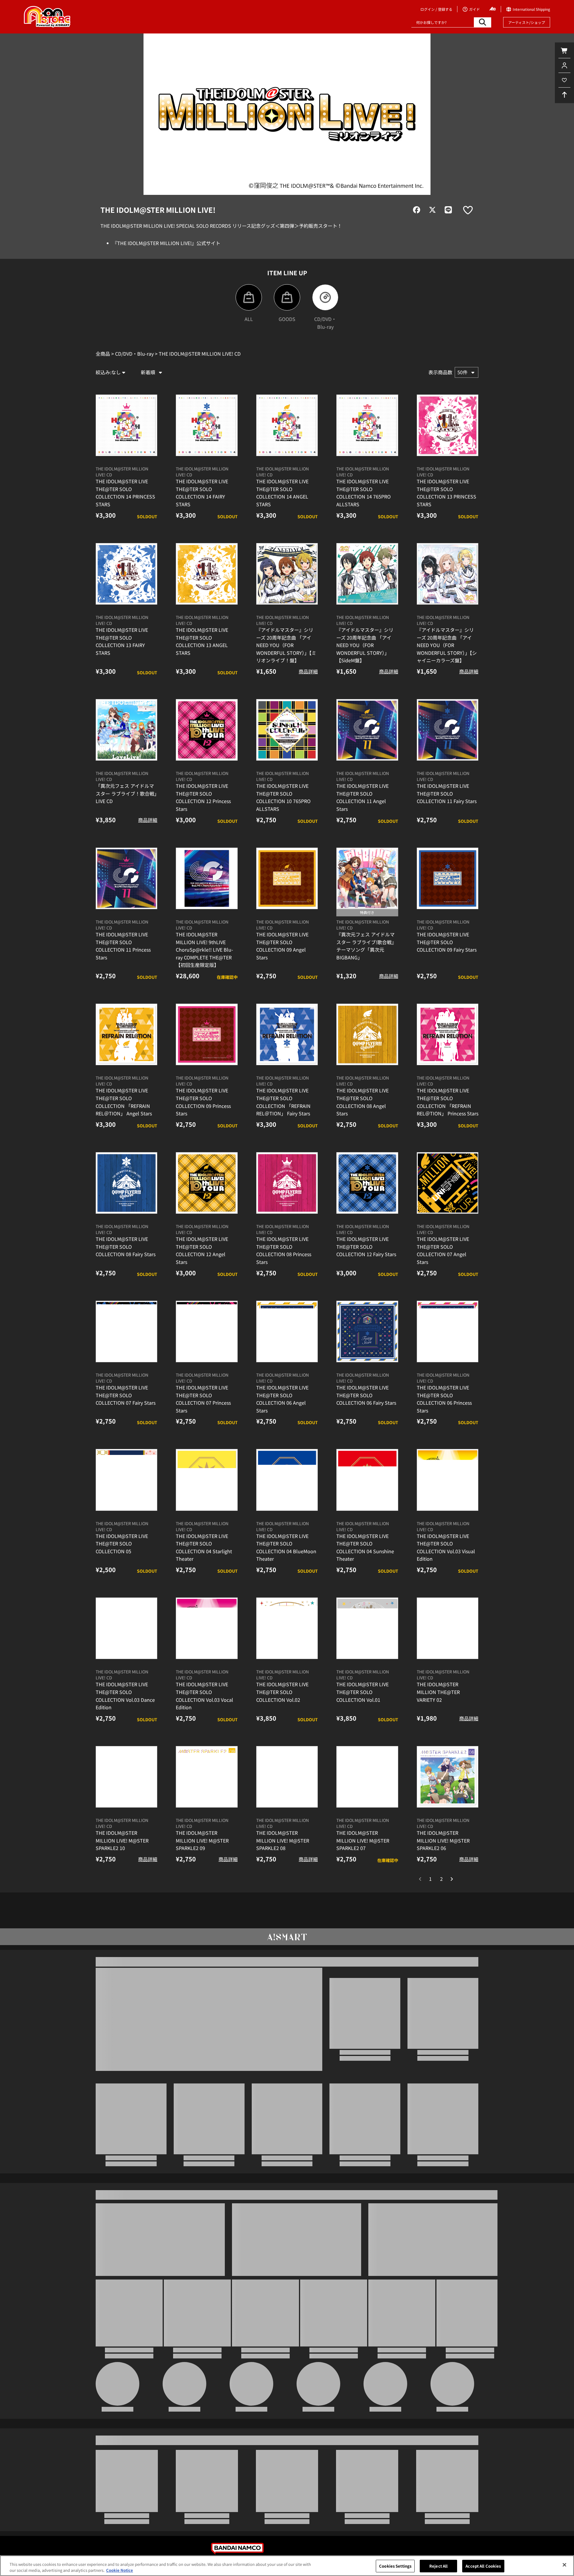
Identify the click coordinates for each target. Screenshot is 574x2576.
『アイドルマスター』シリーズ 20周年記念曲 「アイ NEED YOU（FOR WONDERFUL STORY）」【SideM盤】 (365, 668)
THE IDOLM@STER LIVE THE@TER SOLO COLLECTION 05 (122, 1567)
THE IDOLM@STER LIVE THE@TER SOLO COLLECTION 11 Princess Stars (123, 969)
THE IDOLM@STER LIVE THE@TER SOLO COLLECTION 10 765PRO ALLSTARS (283, 821)
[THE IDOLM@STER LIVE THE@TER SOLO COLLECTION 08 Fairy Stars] (126, 1206)
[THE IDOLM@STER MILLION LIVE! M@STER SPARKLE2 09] (207, 1800)
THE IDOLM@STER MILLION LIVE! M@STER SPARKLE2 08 (283, 1864)
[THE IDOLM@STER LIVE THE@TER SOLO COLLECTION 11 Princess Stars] (126, 901)
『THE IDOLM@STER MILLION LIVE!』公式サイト (166, 243)
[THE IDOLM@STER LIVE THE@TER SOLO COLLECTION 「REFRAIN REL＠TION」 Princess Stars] (448, 1058)
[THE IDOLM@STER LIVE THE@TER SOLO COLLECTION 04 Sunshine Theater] (367, 1503)
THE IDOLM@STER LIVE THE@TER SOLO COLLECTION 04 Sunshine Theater (365, 1570)
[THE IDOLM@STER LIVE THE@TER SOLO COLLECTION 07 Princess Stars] (207, 1354)
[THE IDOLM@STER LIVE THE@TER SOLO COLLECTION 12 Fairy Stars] (367, 1206)
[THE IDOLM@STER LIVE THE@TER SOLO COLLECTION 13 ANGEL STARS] (207, 597)
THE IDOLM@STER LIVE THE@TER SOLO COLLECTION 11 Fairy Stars (447, 817)
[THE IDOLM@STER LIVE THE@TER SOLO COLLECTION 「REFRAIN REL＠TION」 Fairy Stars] (287, 1058)
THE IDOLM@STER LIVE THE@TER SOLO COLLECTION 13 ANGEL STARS (202, 664)
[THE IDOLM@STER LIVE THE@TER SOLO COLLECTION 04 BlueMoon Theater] (287, 1503)
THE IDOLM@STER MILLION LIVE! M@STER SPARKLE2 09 (202, 1864)
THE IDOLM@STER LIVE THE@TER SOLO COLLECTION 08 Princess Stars (284, 1274)
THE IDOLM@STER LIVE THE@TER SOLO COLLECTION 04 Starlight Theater (204, 1570)
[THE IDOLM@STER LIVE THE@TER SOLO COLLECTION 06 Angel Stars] (287, 1354)
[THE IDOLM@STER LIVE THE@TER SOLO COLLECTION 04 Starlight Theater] (207, 1503)
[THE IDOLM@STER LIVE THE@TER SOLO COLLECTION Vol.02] (287, 1652)
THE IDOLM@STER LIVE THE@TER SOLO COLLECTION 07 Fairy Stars (126, 1418)
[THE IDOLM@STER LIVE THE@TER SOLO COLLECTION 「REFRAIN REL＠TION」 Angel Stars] (126, 1058)
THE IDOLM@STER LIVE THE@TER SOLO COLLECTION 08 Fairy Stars (126, 1270)
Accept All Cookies (483, 2566)
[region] (287, 2566)
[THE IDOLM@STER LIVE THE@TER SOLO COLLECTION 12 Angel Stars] (207, 1206)
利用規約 (350, 2555)
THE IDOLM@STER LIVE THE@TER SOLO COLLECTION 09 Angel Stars (282, 969)
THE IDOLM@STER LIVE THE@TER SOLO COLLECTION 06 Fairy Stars (366, 1418)
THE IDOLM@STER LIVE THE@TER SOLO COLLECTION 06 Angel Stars (282, 1422)
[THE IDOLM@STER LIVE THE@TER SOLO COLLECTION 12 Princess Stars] (207, 753)
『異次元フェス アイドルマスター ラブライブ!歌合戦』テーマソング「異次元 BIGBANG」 (366, 969)
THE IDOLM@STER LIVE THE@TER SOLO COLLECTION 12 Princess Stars (203, 821)
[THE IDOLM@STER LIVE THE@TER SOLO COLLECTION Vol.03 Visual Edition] (448, 1503)
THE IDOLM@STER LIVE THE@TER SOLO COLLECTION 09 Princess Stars (203, 1125)
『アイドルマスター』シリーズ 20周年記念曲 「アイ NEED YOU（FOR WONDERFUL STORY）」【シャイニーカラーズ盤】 (447, 668)
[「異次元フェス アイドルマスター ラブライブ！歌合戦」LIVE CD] (126, 753)
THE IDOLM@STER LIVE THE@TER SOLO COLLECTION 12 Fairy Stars (366, 1270)
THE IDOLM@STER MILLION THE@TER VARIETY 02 (438, 1715)
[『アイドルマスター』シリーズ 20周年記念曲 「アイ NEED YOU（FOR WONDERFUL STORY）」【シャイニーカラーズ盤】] (448, 597)
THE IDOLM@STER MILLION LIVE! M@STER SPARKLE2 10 (122, 1864)
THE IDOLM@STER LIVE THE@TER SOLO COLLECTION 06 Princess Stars (444, 1422)
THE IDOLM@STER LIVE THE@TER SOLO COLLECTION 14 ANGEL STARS (282, 516)
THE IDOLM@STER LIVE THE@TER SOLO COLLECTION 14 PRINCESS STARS (125, 516)
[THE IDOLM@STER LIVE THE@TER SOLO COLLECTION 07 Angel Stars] (448, 1206)
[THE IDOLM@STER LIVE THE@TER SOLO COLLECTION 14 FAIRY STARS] (207, 448)
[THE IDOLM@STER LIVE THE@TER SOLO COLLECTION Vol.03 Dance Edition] (126, 1652)
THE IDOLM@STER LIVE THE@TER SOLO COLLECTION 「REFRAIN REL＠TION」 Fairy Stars (283, 1125)
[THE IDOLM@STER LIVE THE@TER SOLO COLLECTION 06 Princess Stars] (448, 1354)
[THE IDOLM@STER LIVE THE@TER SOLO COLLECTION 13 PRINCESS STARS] (448, 448)
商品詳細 (308, 695)
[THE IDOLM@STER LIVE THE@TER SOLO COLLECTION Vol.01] (367, 1652)
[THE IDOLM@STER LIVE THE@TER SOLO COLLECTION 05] (126, 1503)
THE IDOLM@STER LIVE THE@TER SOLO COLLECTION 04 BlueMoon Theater (286, 1570)
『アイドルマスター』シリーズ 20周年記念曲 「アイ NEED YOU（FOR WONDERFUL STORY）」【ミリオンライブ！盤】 (286, 668)
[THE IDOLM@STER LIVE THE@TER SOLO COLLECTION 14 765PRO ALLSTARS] (367, 448)
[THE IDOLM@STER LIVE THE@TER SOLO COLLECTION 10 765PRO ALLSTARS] (287, 753)
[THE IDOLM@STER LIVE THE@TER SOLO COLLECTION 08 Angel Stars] (367, 1058)
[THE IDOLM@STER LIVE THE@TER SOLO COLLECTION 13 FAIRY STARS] (126, 597)
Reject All (438, 2566)
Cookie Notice (120, 2570)
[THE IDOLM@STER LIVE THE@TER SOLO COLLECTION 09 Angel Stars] (287, 901)
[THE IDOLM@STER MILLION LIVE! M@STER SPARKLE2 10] (126, 1800)
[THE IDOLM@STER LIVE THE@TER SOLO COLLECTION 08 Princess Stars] (287, 1206)
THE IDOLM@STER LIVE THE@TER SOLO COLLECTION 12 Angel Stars (202, 1274)
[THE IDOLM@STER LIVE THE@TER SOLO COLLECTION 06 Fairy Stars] (367, 1354)
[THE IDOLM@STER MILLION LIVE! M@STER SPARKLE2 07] (367, 1800)
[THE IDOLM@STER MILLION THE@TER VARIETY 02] (448, 1652)
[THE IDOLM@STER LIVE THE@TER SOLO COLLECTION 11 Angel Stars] (367, 753)
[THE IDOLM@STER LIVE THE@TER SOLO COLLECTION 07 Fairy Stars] (126, 1354)
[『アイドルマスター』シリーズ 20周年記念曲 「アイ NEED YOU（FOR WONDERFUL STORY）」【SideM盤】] (367, 597)
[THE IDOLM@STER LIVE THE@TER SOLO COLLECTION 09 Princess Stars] (207, 1058)
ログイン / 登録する (436, 9)
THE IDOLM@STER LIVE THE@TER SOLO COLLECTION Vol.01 (362, 1715)
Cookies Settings (395, 2566)
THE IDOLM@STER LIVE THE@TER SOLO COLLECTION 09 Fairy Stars (447, 965)
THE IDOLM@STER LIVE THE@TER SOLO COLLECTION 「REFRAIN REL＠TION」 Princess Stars (448, 1125)
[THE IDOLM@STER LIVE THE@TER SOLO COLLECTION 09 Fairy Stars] (448, 901)
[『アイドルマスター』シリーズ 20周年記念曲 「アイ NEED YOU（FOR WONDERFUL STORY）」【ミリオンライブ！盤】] (287, 597)
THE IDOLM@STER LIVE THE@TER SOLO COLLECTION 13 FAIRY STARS (122, 664)
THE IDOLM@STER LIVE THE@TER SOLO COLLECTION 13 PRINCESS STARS (446, 516)
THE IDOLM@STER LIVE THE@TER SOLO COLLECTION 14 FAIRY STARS (202, 516)
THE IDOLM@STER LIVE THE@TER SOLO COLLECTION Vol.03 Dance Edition (125, 1719)
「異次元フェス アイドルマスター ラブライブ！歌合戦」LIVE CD (126, 817)
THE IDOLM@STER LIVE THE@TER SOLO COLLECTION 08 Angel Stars (362, 1125)
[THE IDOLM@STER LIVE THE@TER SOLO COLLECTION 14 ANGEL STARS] (287, 448)
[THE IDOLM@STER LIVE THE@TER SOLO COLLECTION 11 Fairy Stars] (448, 753)
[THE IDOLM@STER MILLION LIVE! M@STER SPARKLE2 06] (448, 1800)
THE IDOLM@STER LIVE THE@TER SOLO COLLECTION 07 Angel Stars (443, 1274)
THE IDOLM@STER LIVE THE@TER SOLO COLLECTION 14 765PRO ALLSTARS (364, 516)
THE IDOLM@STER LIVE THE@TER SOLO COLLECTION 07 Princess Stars (203, 1422)
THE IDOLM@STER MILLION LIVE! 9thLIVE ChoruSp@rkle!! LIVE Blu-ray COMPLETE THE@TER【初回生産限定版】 (204, 973)
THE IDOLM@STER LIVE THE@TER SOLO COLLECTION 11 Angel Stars (362, 821)
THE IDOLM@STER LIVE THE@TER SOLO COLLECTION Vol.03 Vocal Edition (204, 1719)
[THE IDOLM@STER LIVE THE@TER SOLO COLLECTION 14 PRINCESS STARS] (126, 448)
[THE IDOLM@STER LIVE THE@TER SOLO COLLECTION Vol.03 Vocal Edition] (207, 1652)
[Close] (564, 2565)
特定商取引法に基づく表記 (298, 2555)
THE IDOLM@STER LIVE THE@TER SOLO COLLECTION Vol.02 (282, 1715)
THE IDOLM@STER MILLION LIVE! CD (122, 495)
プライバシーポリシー (234, 2555)
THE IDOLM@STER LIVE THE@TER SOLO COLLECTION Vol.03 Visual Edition (446, 1570)
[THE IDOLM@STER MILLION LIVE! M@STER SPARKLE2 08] (287, 1800)
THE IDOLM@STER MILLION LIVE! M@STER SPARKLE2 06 (443, 1864)
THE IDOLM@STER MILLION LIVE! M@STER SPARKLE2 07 (363, 1864)
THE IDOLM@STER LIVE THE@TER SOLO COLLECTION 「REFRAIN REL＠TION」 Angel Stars (124, 1125)
